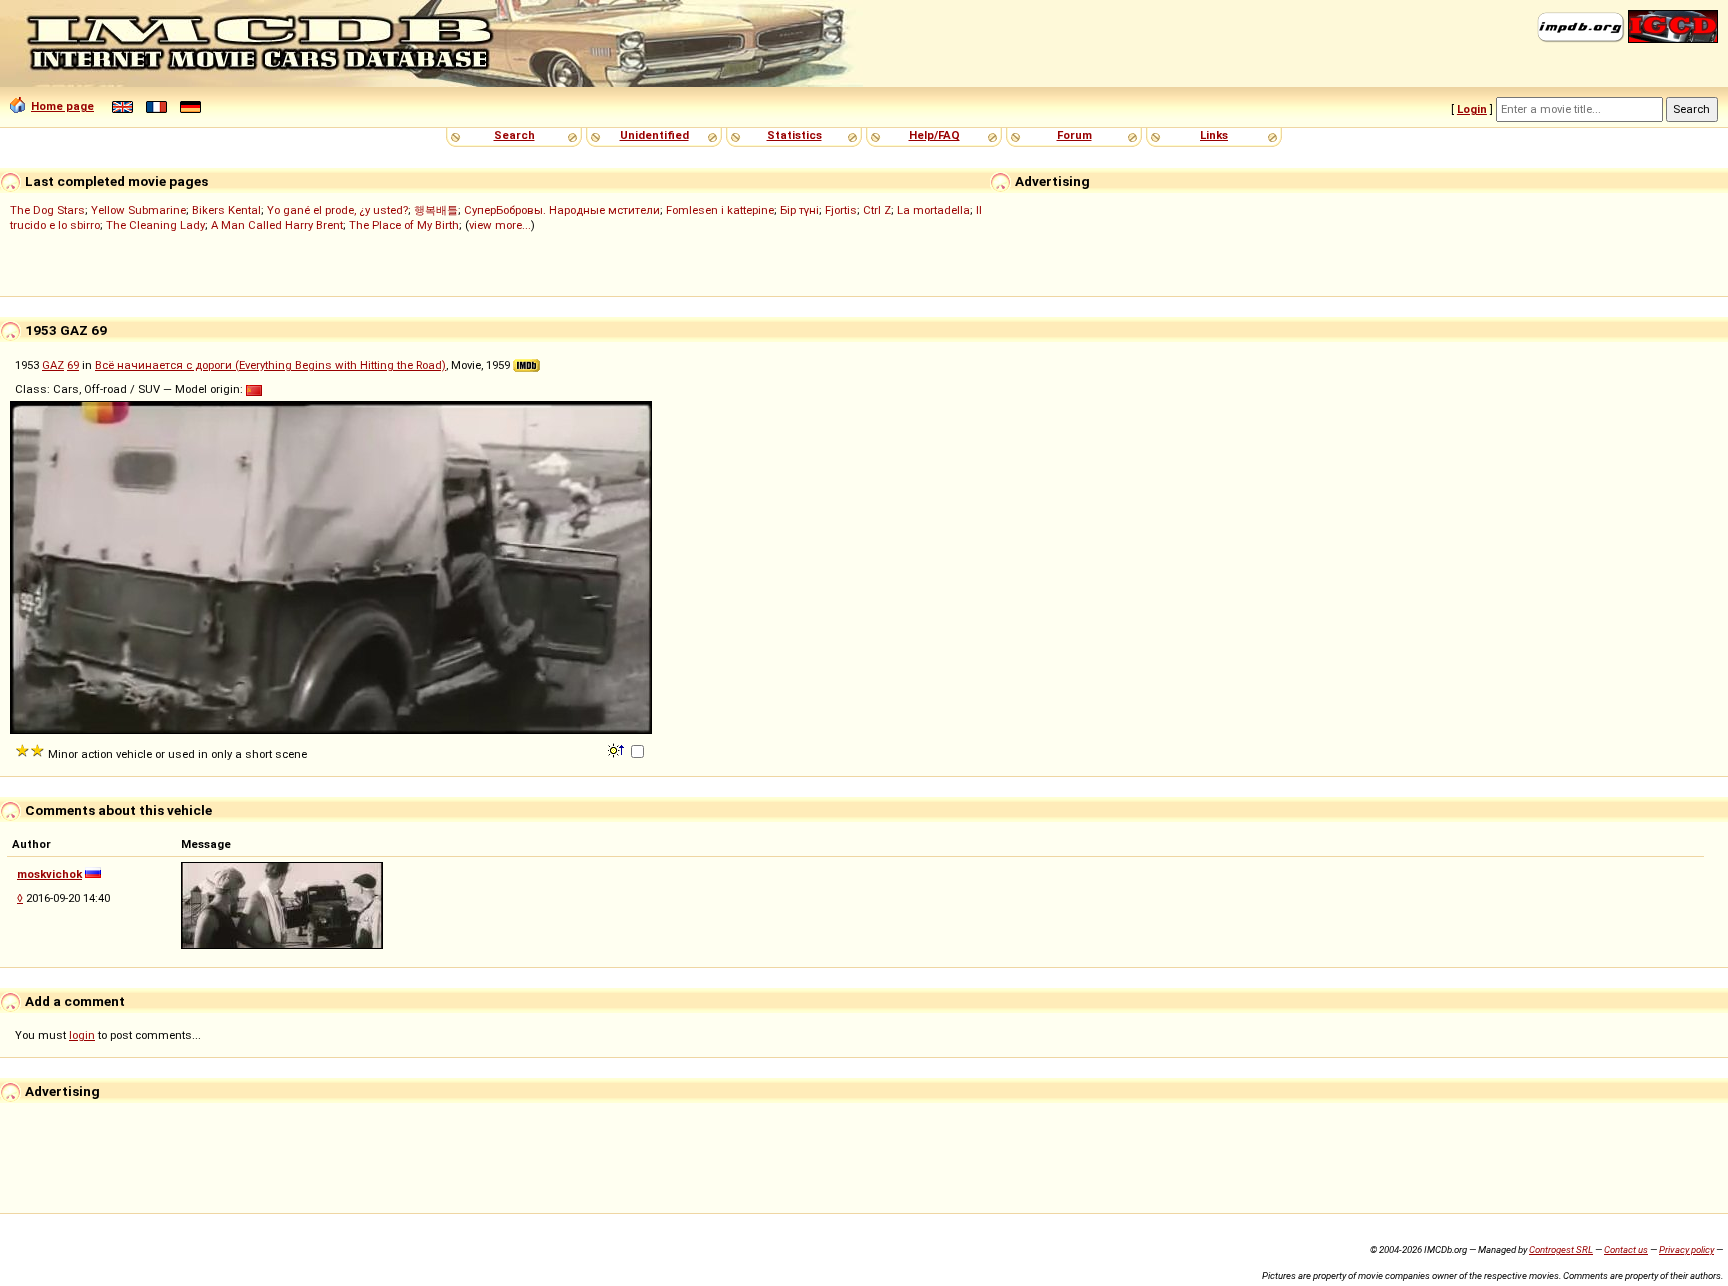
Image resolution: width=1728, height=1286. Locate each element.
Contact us (1626, 1249)
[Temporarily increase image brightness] (617, 749)
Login (1472, 109)
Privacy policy (1686, 1249)
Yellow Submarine (138, 210)
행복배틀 (436, 210)
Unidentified (654, 135)
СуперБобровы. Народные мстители (562, 210)
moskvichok (49, 874)
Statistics (794, 135)
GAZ (53, 365)
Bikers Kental (226, 210)
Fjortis (841, 210)
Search (514, 135)
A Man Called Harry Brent (277, 225)
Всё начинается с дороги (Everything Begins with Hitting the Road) (270, 365)
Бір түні (799, 210)
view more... (500, 225)
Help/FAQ (934, 135)
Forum (1074, 135)
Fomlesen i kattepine (720, 210)
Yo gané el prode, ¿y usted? (337, 210)
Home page (62, 106)
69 (73, 365)
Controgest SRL (1561, 1249)
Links (1214, 135)
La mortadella (933, 210)
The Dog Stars (47, 210)
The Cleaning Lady (155, 225)
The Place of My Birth (404, 225)
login (82, 1035)
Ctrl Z (877, 210)
